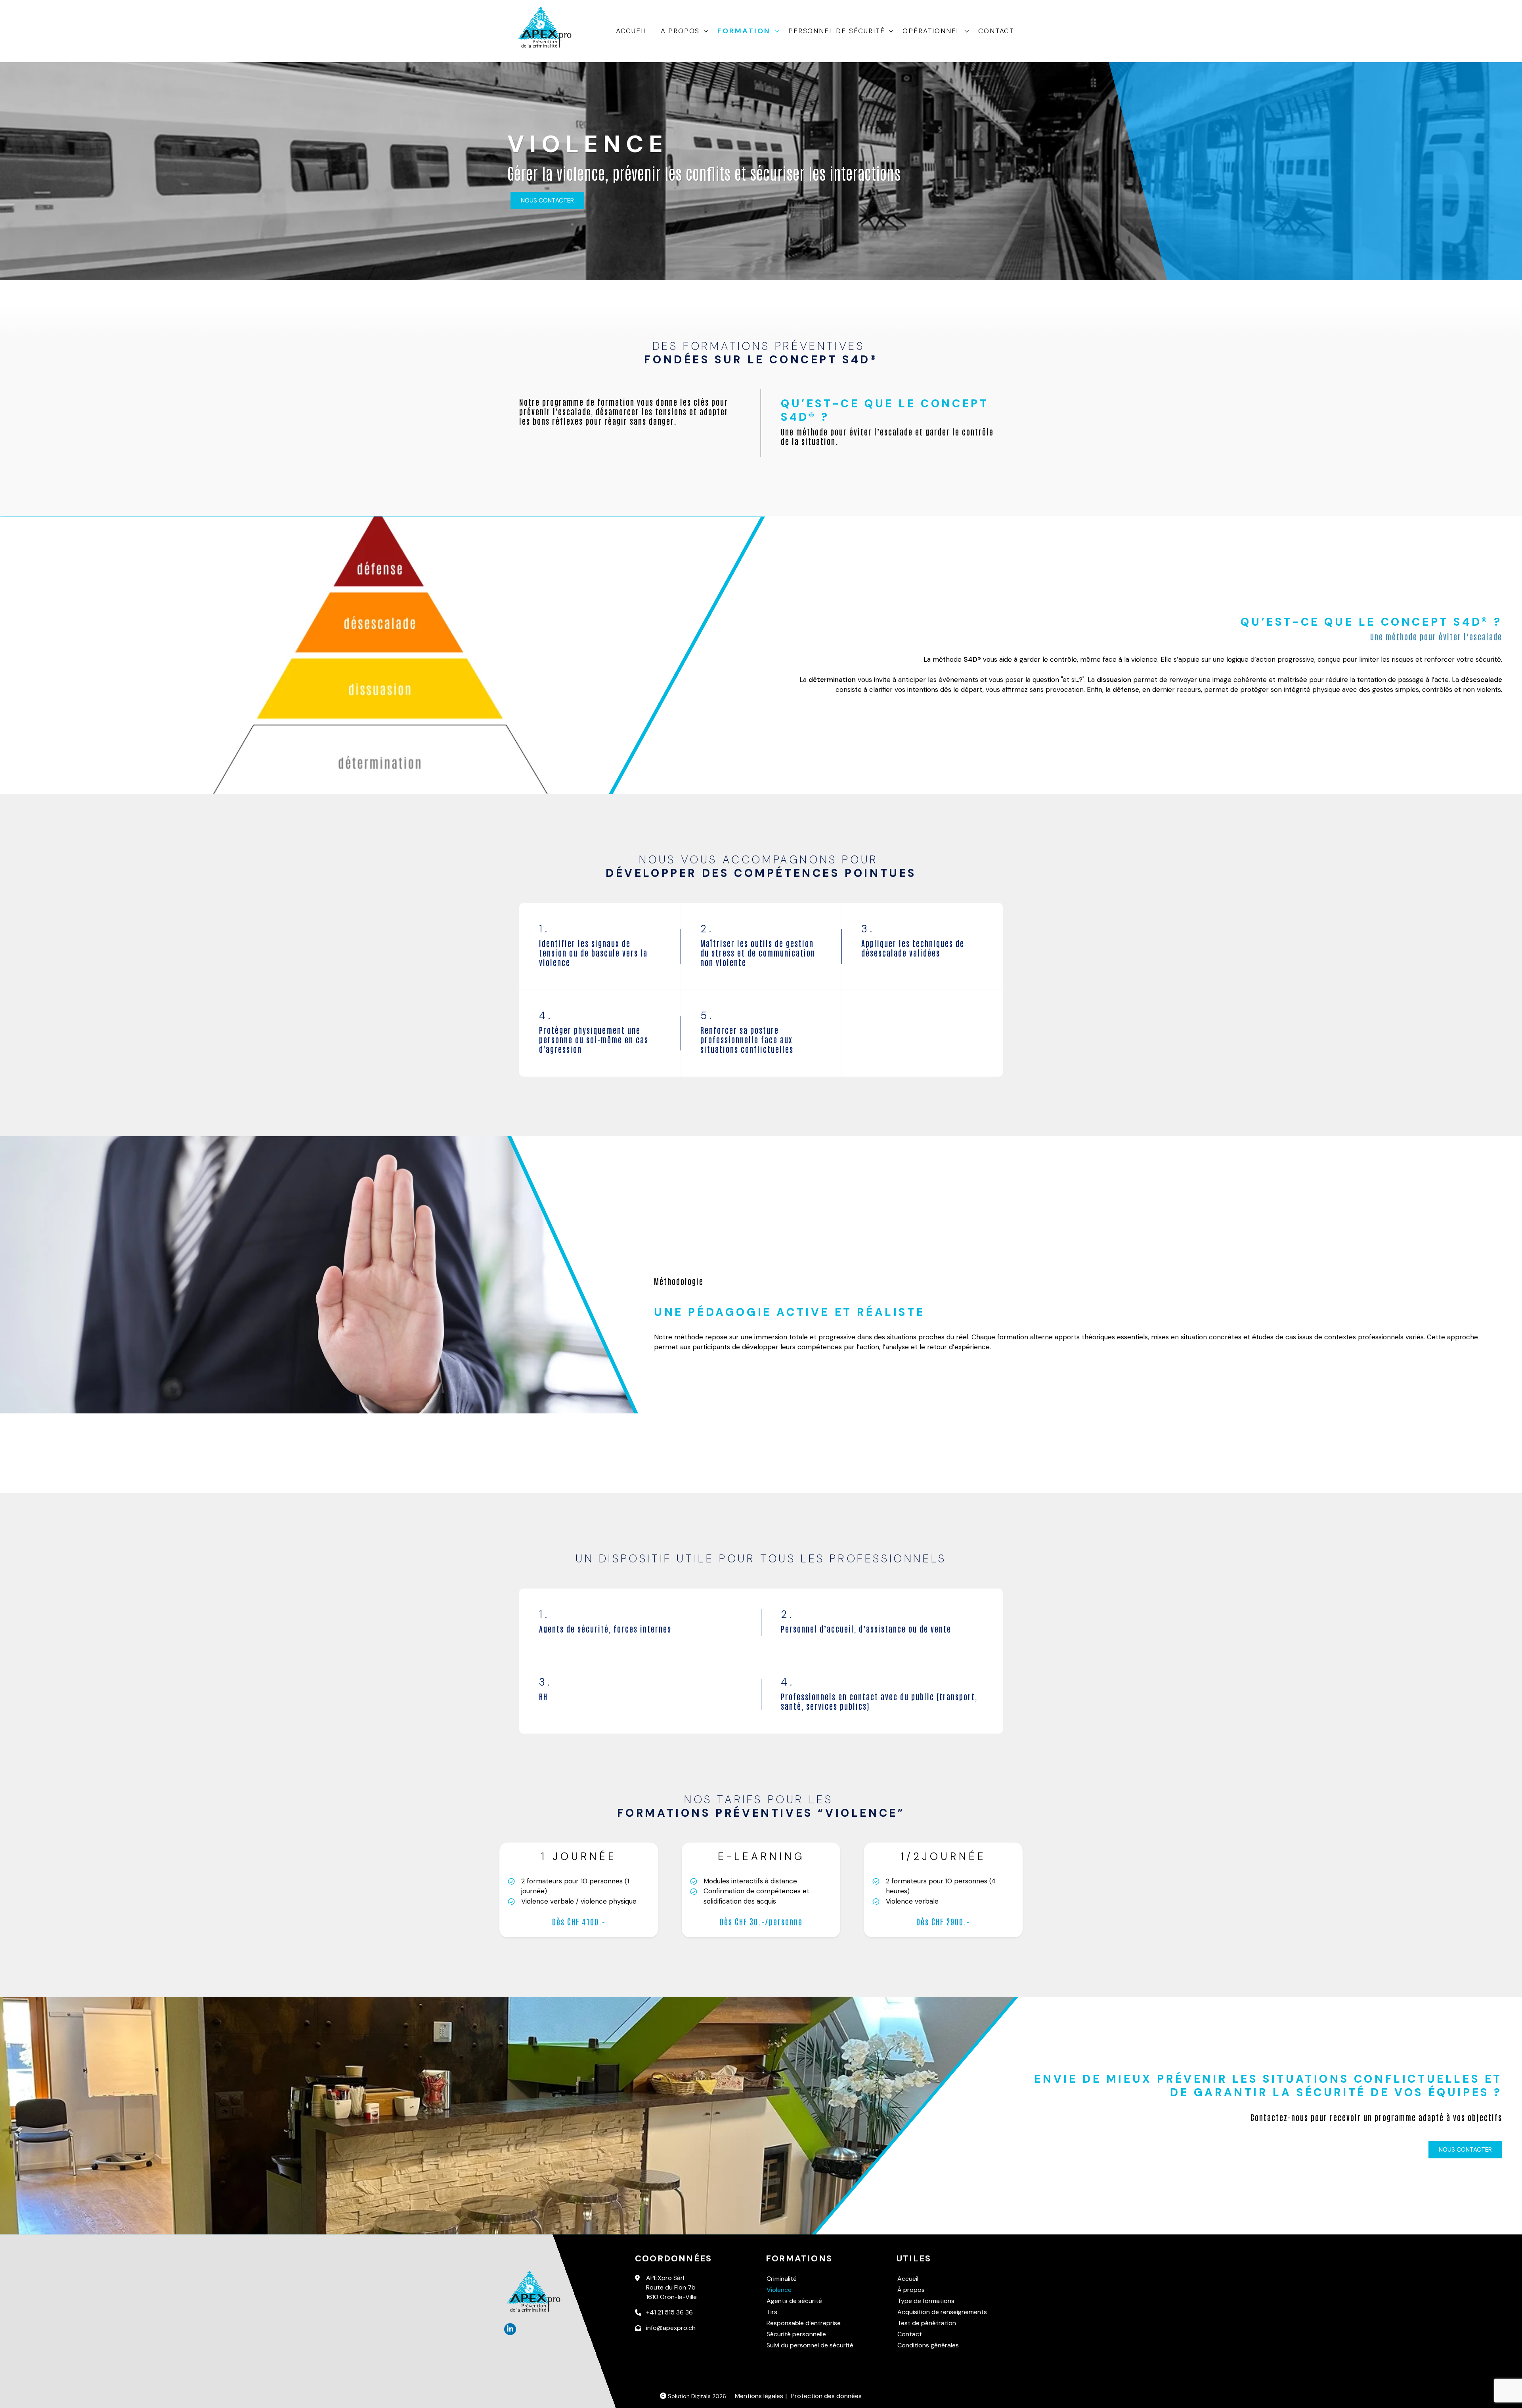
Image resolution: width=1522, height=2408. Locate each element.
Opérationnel (931, 31)
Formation (744, 31)
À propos (911, 2290)
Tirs (772, 2312)
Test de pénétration (927, 2323)
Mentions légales (759, 2396)
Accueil (632, 31)
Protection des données (826, 2396)
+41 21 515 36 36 (669, 2312)
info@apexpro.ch (671, 2328)
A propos (680, 31)
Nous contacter (547, 201)
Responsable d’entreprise (804, 2323)
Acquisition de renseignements (942, 2312)
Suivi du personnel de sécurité (810, 2345)
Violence (779, 2290)
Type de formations (926, 2301)
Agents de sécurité (794, 2301)
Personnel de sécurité (837, 31)
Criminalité (782, 2279)
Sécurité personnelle (796, 2334)
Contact (996, 31)
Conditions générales (928, 2345)
